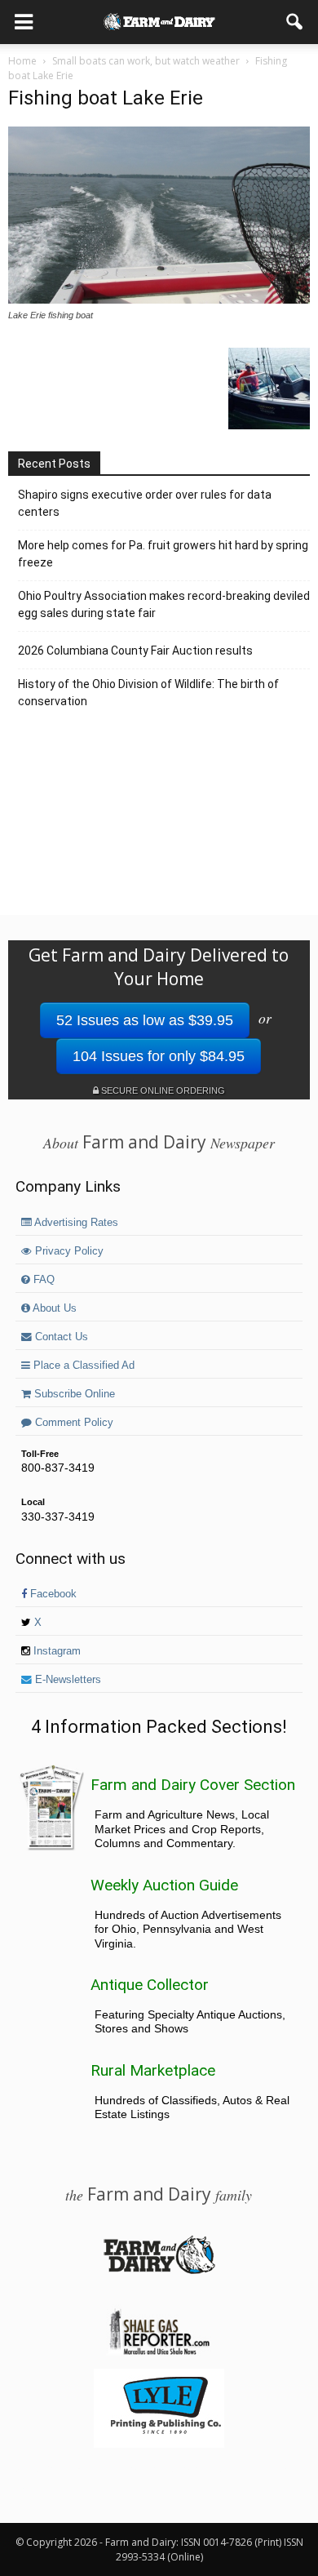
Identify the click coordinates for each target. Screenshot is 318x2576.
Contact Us (60, 1337)
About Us (53, 1308)
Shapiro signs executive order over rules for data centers (145, 503)
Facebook (52, 1594)
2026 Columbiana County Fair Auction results (135, 651)
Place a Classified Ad (82, 1366)
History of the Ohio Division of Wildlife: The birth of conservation (148, 693)
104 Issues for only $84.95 (159, 1056)
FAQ (42, 1280)
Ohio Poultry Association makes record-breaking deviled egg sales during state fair (164, 604)
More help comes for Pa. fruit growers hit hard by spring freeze (163, 554)
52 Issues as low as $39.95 (145, 1020)
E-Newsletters (66, 1680)
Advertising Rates (75, 1223)
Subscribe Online (73, 1394)
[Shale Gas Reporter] (159, 2352)
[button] (295, 22)
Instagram (55, 1651)
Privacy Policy (68, 1251)
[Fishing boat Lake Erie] (159, 300)
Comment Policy (73, 1423)
